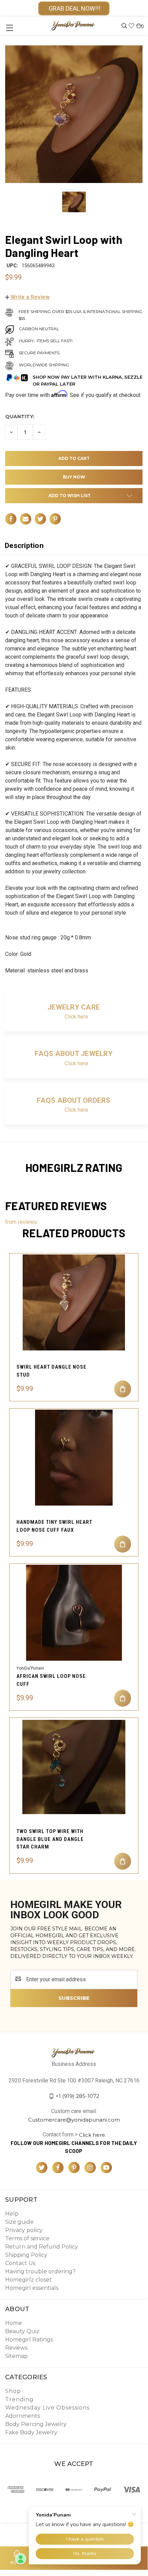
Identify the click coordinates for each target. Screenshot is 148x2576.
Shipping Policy (26, 2255)
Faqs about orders (73, 1100)
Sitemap (16, 2356)
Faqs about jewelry (74, 1054)
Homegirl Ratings (29, 2340)
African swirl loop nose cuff (51, 1680)
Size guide (19, 2222)
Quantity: (20, 417)
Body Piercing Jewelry (36, 2424)
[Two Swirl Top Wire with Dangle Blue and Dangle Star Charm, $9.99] (74, 1767)
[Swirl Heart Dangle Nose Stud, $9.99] (74, 1302)
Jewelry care (74, 1007)
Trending (19, 2399)
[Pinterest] (55, 519)
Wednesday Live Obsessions (47, 2408)
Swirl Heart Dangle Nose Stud (52, 1371)
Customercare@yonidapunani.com (74, 2119)
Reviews (16, 2348)
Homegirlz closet (29, 2280)
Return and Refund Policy (42, 2247)
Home (14, 2323)
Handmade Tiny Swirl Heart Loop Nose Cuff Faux (54, 1526)
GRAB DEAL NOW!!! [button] (74, 8)
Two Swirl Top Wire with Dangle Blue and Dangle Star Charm (50, 1839)
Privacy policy (24, 2230)
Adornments (22, 2416)
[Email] (26, 519)
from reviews (21, 1222)
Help (12, 2214)
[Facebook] (11, 519)
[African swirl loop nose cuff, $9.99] (74, 1613)
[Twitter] (40, 519)
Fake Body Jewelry (31, 2432)
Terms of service (27, 2238)
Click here (76, 1017)
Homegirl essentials (32, 2288)
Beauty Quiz (22, 2331)
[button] (27, 297)
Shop (13, 2391)
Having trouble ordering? (40, 2271)
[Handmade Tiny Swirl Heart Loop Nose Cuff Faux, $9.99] (74, 1458)
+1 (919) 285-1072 (77, 2096)
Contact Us (20, 2263)
